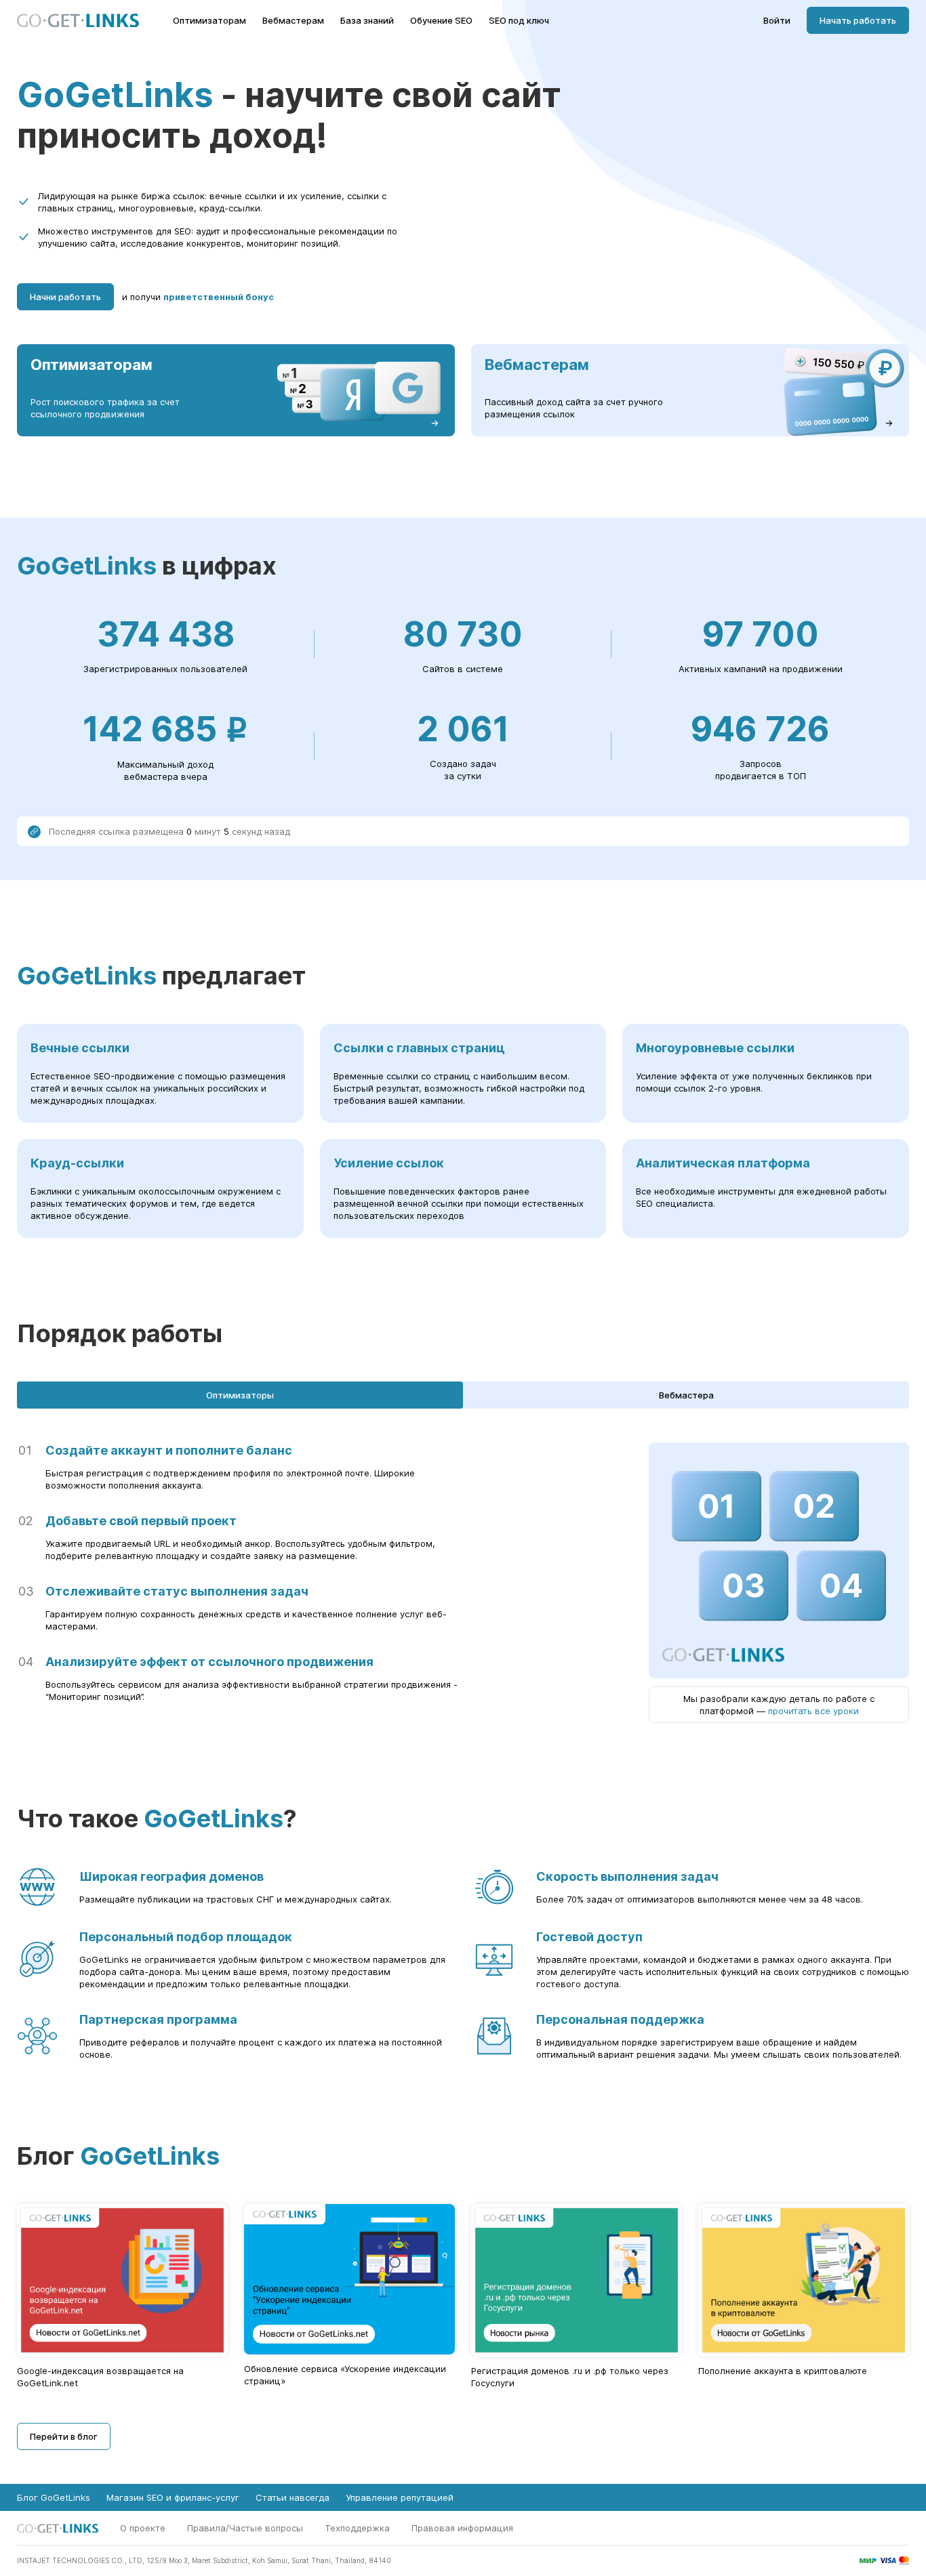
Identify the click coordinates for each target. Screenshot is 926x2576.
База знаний (367, 21)
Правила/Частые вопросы (245, 2528)
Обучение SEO (441, 21)
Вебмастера (686, 1395)
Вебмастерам (293, 21)
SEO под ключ (519, 21)
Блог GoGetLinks (54, 2497)
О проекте (143, 2528)
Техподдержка (357, 2528)
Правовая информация (462, 2528)
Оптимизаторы (240, 1395)
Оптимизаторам (209, 21)
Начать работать (858, 20)
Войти (777, 21)
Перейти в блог (64, 2436)
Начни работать (65, 297)
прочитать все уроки (813, 1711)
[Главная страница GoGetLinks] (78, 21)
